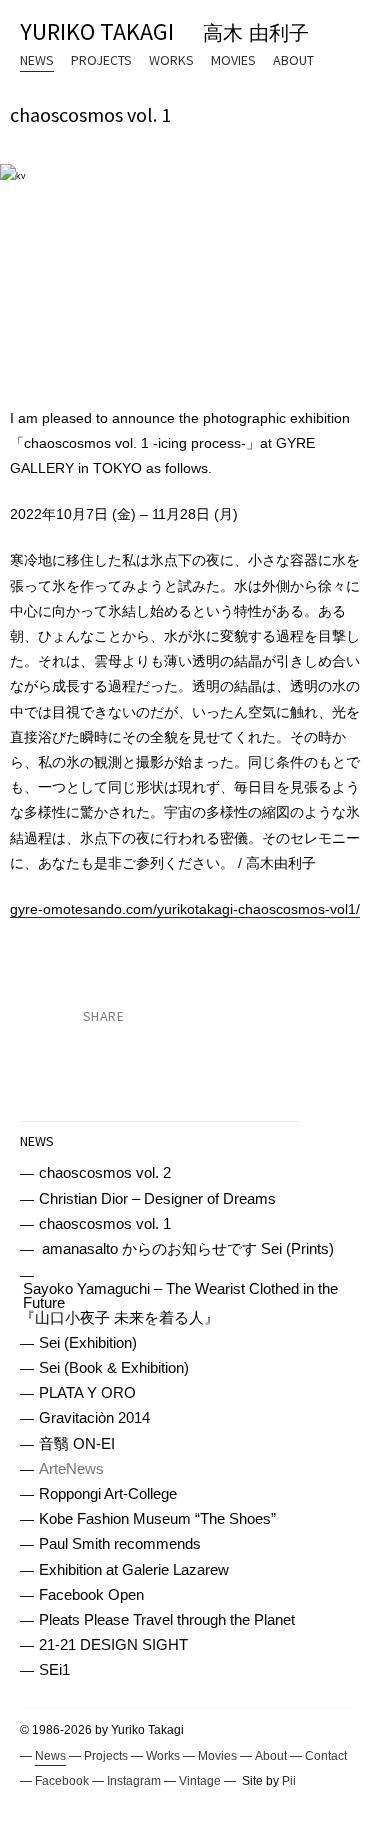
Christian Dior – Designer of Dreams (157, 1199)
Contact (326, 1756)
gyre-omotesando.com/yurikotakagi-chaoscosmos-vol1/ (185, 909)
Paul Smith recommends (120, 1544)
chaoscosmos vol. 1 (105, 1224)
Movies (233, 60)
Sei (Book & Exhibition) (114, 1368)
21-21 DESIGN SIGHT (113, 1645)
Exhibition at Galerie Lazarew (134, 1570)
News (37, 60)
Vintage (200, 1781)
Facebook (62, 1781)
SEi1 (54, 1670)
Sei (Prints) (188, 1249)
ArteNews (71, 1469)
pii (289, 1781)
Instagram (134, 1781)
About (293, 60)
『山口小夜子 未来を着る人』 (179, 1304)
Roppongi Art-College (108, 1494)
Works (171, 60)
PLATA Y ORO (87, 1393)
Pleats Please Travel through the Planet (167, 1620)
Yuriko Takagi (164, 31)
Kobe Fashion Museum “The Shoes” (157, 1519)
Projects (101, 60)
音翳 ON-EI (77, 1444)
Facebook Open (91, 1595)
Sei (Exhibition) (88, 1343)
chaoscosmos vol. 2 (105, 1173)
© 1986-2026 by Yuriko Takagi (102, 1730)
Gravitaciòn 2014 (94, 1418)
